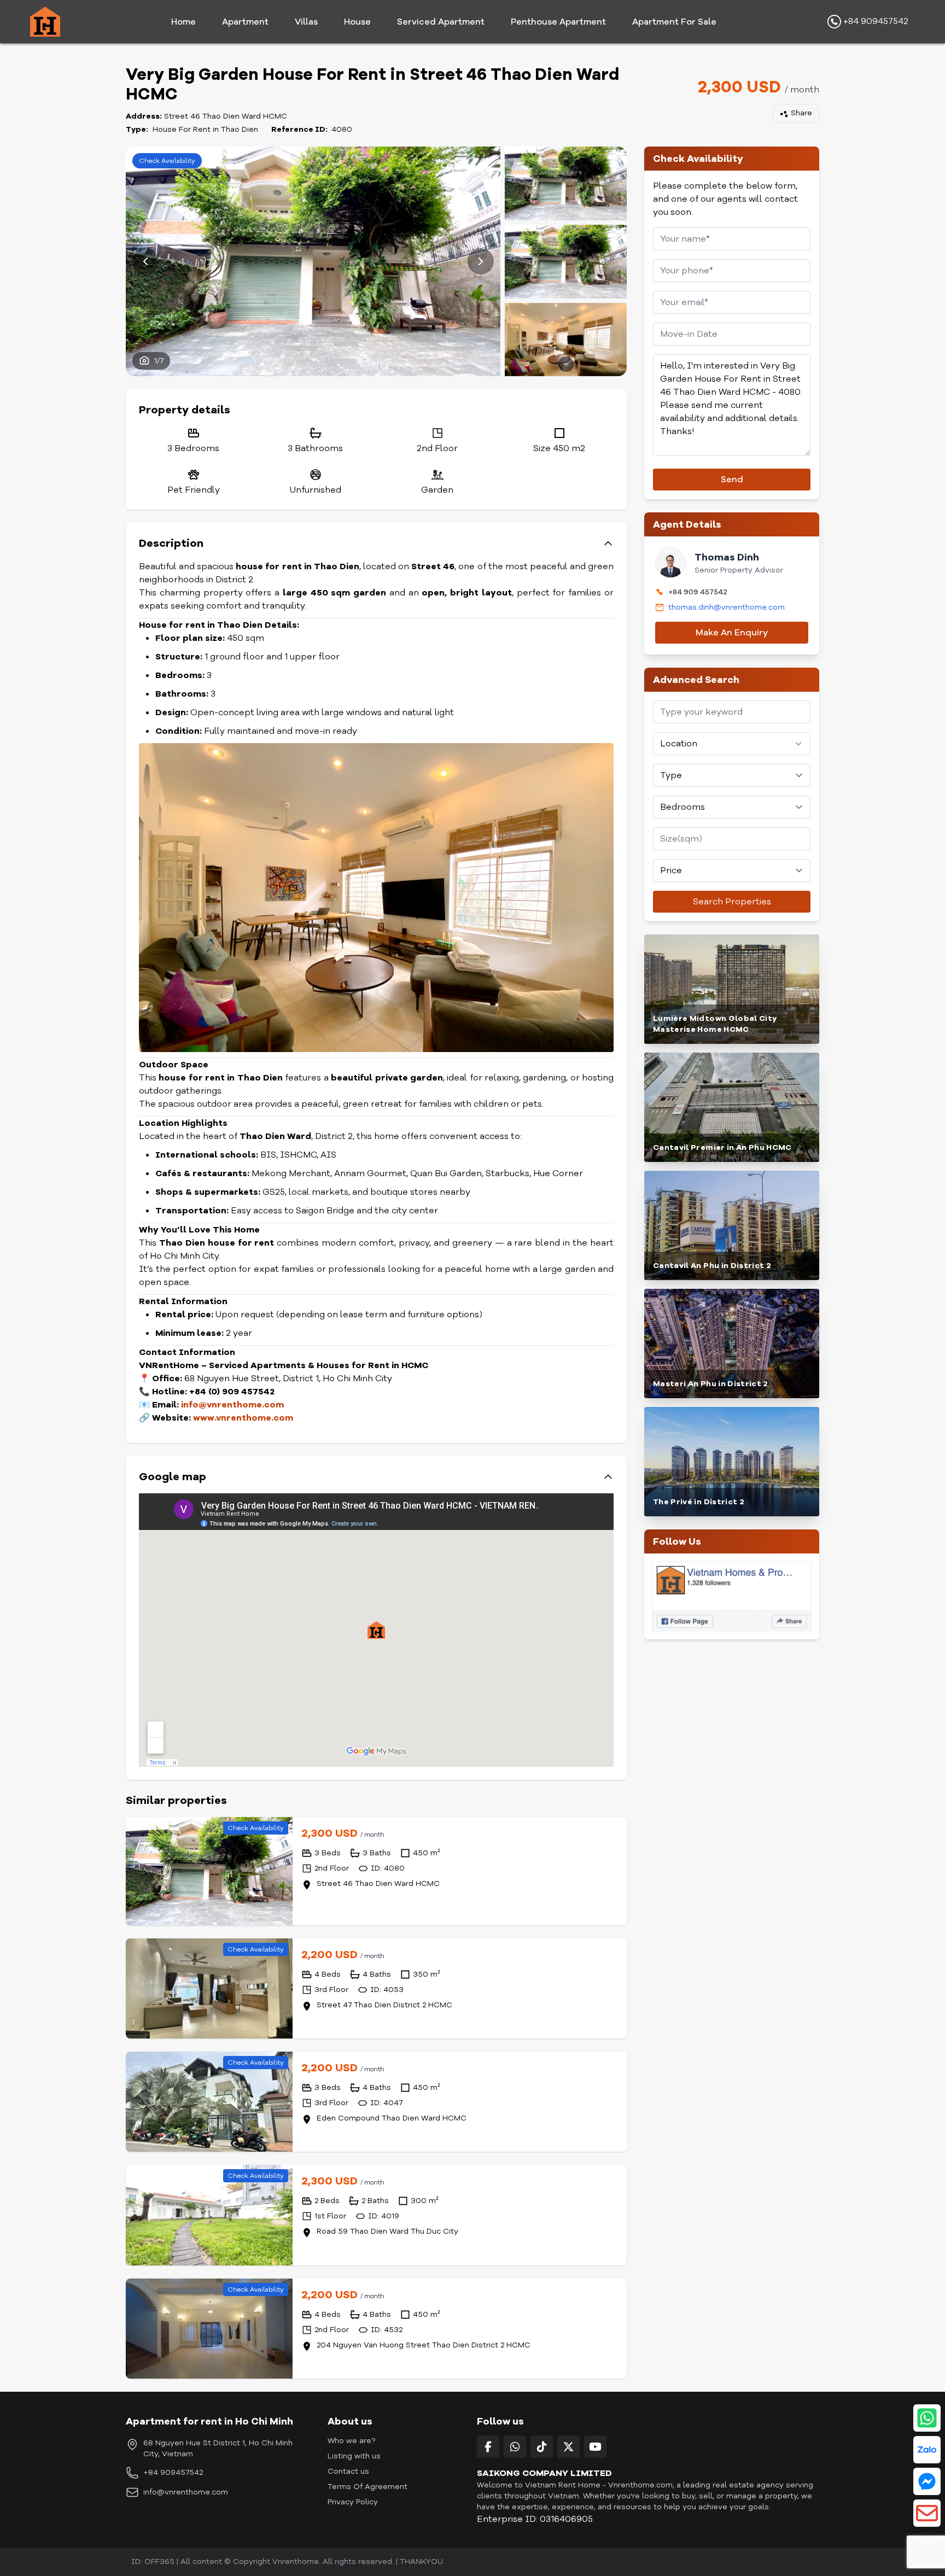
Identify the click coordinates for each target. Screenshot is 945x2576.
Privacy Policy (353, 2502)
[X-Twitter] (568, 2447)
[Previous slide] (145, 261)
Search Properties (732, 902)
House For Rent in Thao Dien (205, 129)
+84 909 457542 (698, 592)
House (357, 22)
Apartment (245, 22)
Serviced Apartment (441, 22)
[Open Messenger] (927, 2481)
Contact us (348, 2471)
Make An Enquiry (732, 633)
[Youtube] (595, 2447)
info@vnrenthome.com (186, 2492)
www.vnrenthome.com (243, 1418)
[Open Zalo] (927, 2450)
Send (732, 480)
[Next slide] (481, 261)
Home (183, 22)
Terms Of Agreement (367, 2487)
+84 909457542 (875, 21)
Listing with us (354, 2456)
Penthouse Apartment (558, 22)
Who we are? (351, 2441)
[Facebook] (488, 2447)
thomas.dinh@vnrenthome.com (727, 607)
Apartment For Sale (674, 22)
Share (801, 113)
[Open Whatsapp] (927, 2418)
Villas (306, 22)
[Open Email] (927, 2513)
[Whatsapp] (515, 2447)
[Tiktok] (542, 2447)
